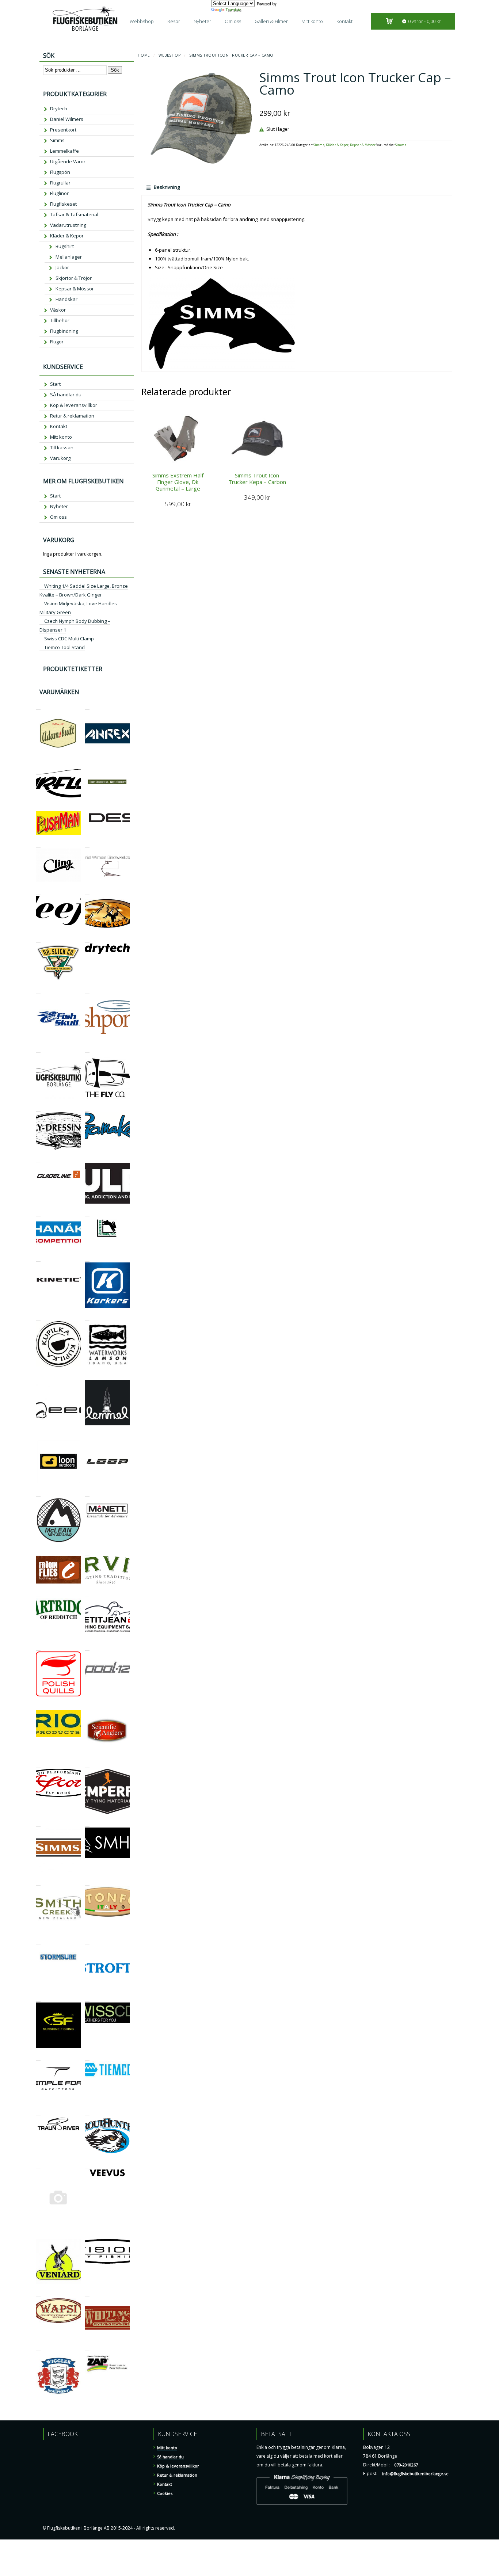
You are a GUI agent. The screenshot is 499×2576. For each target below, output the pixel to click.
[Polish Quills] (38, 1647)
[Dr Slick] (38, 939)
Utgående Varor (68, 161)
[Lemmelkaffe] (87, 1376)
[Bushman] (38, 807)
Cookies (165, 2493)
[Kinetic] (38, 1258)
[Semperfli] (87, 1765)
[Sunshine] (38, 1998)
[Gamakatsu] (87, 1108)
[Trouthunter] (87, 2112)
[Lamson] (87, 1317)
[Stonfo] (87, 1882)
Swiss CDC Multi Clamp (69, 639)
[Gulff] (87, 1159)
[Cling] (38, 844)
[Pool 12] (87, 1647)
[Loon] (38, 1435)
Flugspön (60, 172)
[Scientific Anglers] (87, 1706)
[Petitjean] (87, 1594)
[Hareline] (87, 1213)
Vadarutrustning (68, 225)
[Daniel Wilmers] (87, 844)
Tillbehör (60, 320)
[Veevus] (87, 2165)
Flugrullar (60, 183)
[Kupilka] (38, 1317)
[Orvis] (87, 1552)
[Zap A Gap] (87, 2348)
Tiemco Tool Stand (64, 647)
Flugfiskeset (63, 204)
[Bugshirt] (87, 765)
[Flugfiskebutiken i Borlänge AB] (38, 1049)
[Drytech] (87, 939)
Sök (115, 70)
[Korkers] (87, 1258)
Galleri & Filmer (271, 21)
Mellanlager (69, 257)
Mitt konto (312, 21)
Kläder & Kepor (337, 145)
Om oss (233, 21)
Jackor (62, 267)
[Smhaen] (87, 1823)
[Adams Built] (38, 706)
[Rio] (38, 1706)
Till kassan (62, 447)
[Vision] (87, 2235)
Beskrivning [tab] (166, 187)
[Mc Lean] (38, 1493)
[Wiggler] (38, 2348)
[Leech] (38, 1376)
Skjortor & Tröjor (74, 278)
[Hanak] (38, 1213)
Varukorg (60, 458)
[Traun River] (38, 2112)
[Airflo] (38, 765)
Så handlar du (66, 395)
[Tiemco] (87, 2057)
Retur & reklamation (72, 416)
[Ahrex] (87, 706)
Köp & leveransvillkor (74, 405)
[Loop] (87, 1435)
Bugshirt (65, 246)
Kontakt (344, 21)
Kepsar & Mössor (363, 145)
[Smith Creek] (38, 1882)
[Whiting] (87, 2293)
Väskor (58, 310)
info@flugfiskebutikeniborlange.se (415, 2474)
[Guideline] (38, 1159)
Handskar (66, 299)
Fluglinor (59, 193)
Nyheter (202, 21)
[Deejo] (38, 891)
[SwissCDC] (87, 1998)
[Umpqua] (38, 2165)
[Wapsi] (38, 2293)
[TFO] (38, 2057)
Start (55, 384)
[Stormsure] (38, 1941)
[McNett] (87, 1493)
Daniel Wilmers (67, 119)
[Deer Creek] (87, 891)
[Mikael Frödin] (38, 1552)
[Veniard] (38, 2235)
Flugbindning (64, 331)
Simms (319, 145)
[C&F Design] (87, 807)
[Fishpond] (87, 990)
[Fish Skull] (38, 990)
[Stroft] (87, 1941)
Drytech (59, 108)
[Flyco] (87, 1049)
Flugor (57, 342)
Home (144, 55)
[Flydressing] (38, 1108)
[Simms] (38, 1823)
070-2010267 (406, 2465)
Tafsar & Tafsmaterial (74, 214)
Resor (174, 21)
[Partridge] (38, 1594)
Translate (233, 10)
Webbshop (142, 21)
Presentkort (63, 130)
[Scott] (38, 1765)
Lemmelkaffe (64, 151)
